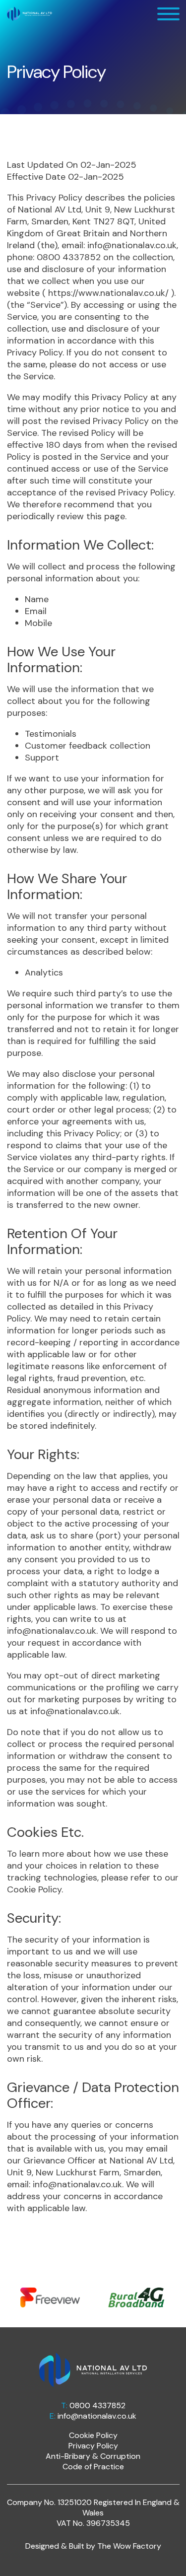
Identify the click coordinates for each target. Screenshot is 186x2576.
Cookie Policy (34, 1889)
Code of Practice (93, 2467)
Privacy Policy (93, 2446)
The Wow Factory (129, 2546)
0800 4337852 (97, 2405)
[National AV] (30, 13)
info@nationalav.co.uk (97, 2416)
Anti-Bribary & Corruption (93, 2456)
